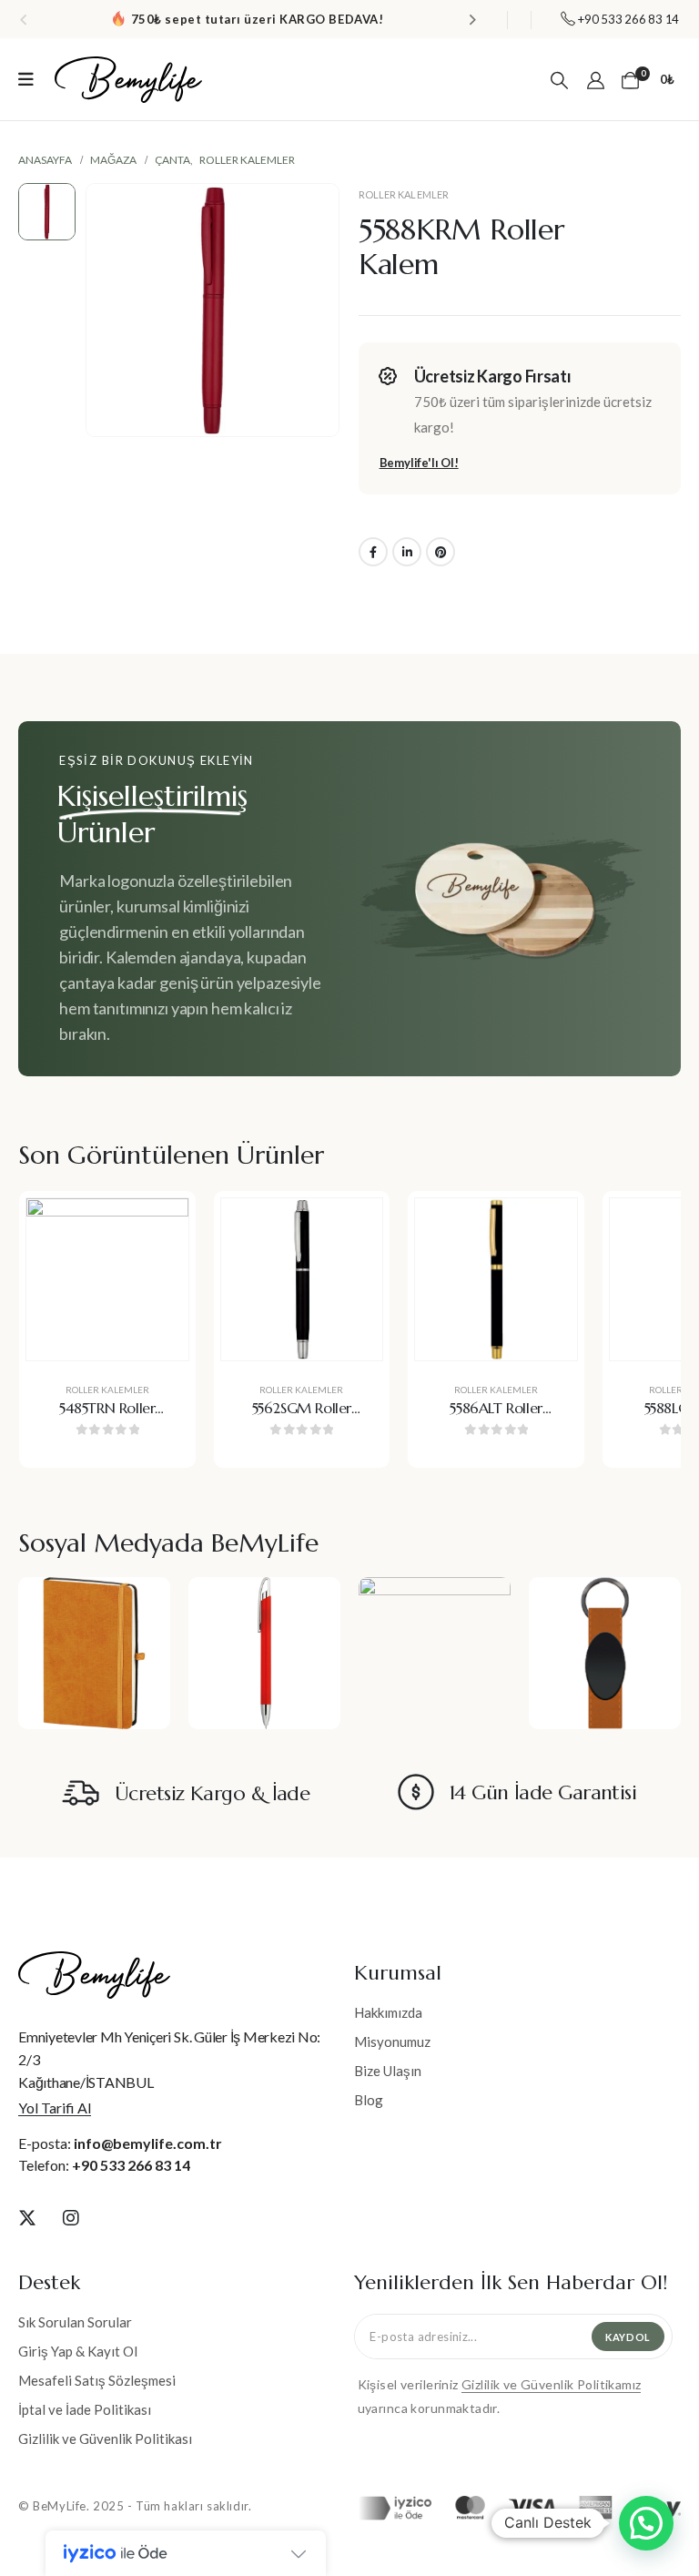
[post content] (107, 1279)
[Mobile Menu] (26, 79)
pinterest (441, 552)
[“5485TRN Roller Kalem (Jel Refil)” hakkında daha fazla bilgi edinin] (161, 1226)
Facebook (373, 552)
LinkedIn (407, 552)
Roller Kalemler (404, 194)
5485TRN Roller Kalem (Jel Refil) (107, 1418)
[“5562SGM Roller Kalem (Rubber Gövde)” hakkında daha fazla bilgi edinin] (355, 1226)
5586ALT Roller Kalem (496, 1418)
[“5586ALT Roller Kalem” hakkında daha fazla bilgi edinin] (550, 1226)
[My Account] (596, 79)
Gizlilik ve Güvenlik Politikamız (551, 2384)
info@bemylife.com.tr (148, 2143)
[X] (27, 2217)
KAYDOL (628, 2337)
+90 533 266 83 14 (131, 2165)
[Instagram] (71, 2217)
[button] (23, 19)
